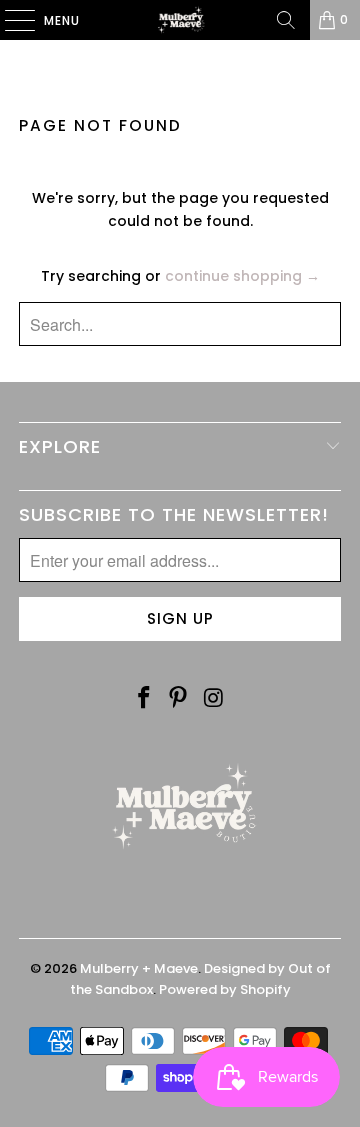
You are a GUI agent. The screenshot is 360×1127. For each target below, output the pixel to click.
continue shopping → (242, 276)
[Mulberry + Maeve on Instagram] (214, 699)
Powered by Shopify (225, 989)
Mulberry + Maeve (139, 968)
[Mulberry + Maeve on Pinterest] (179, 699)
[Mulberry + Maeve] (180, 20)
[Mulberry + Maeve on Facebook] (144, 699)
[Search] (286, 20)
